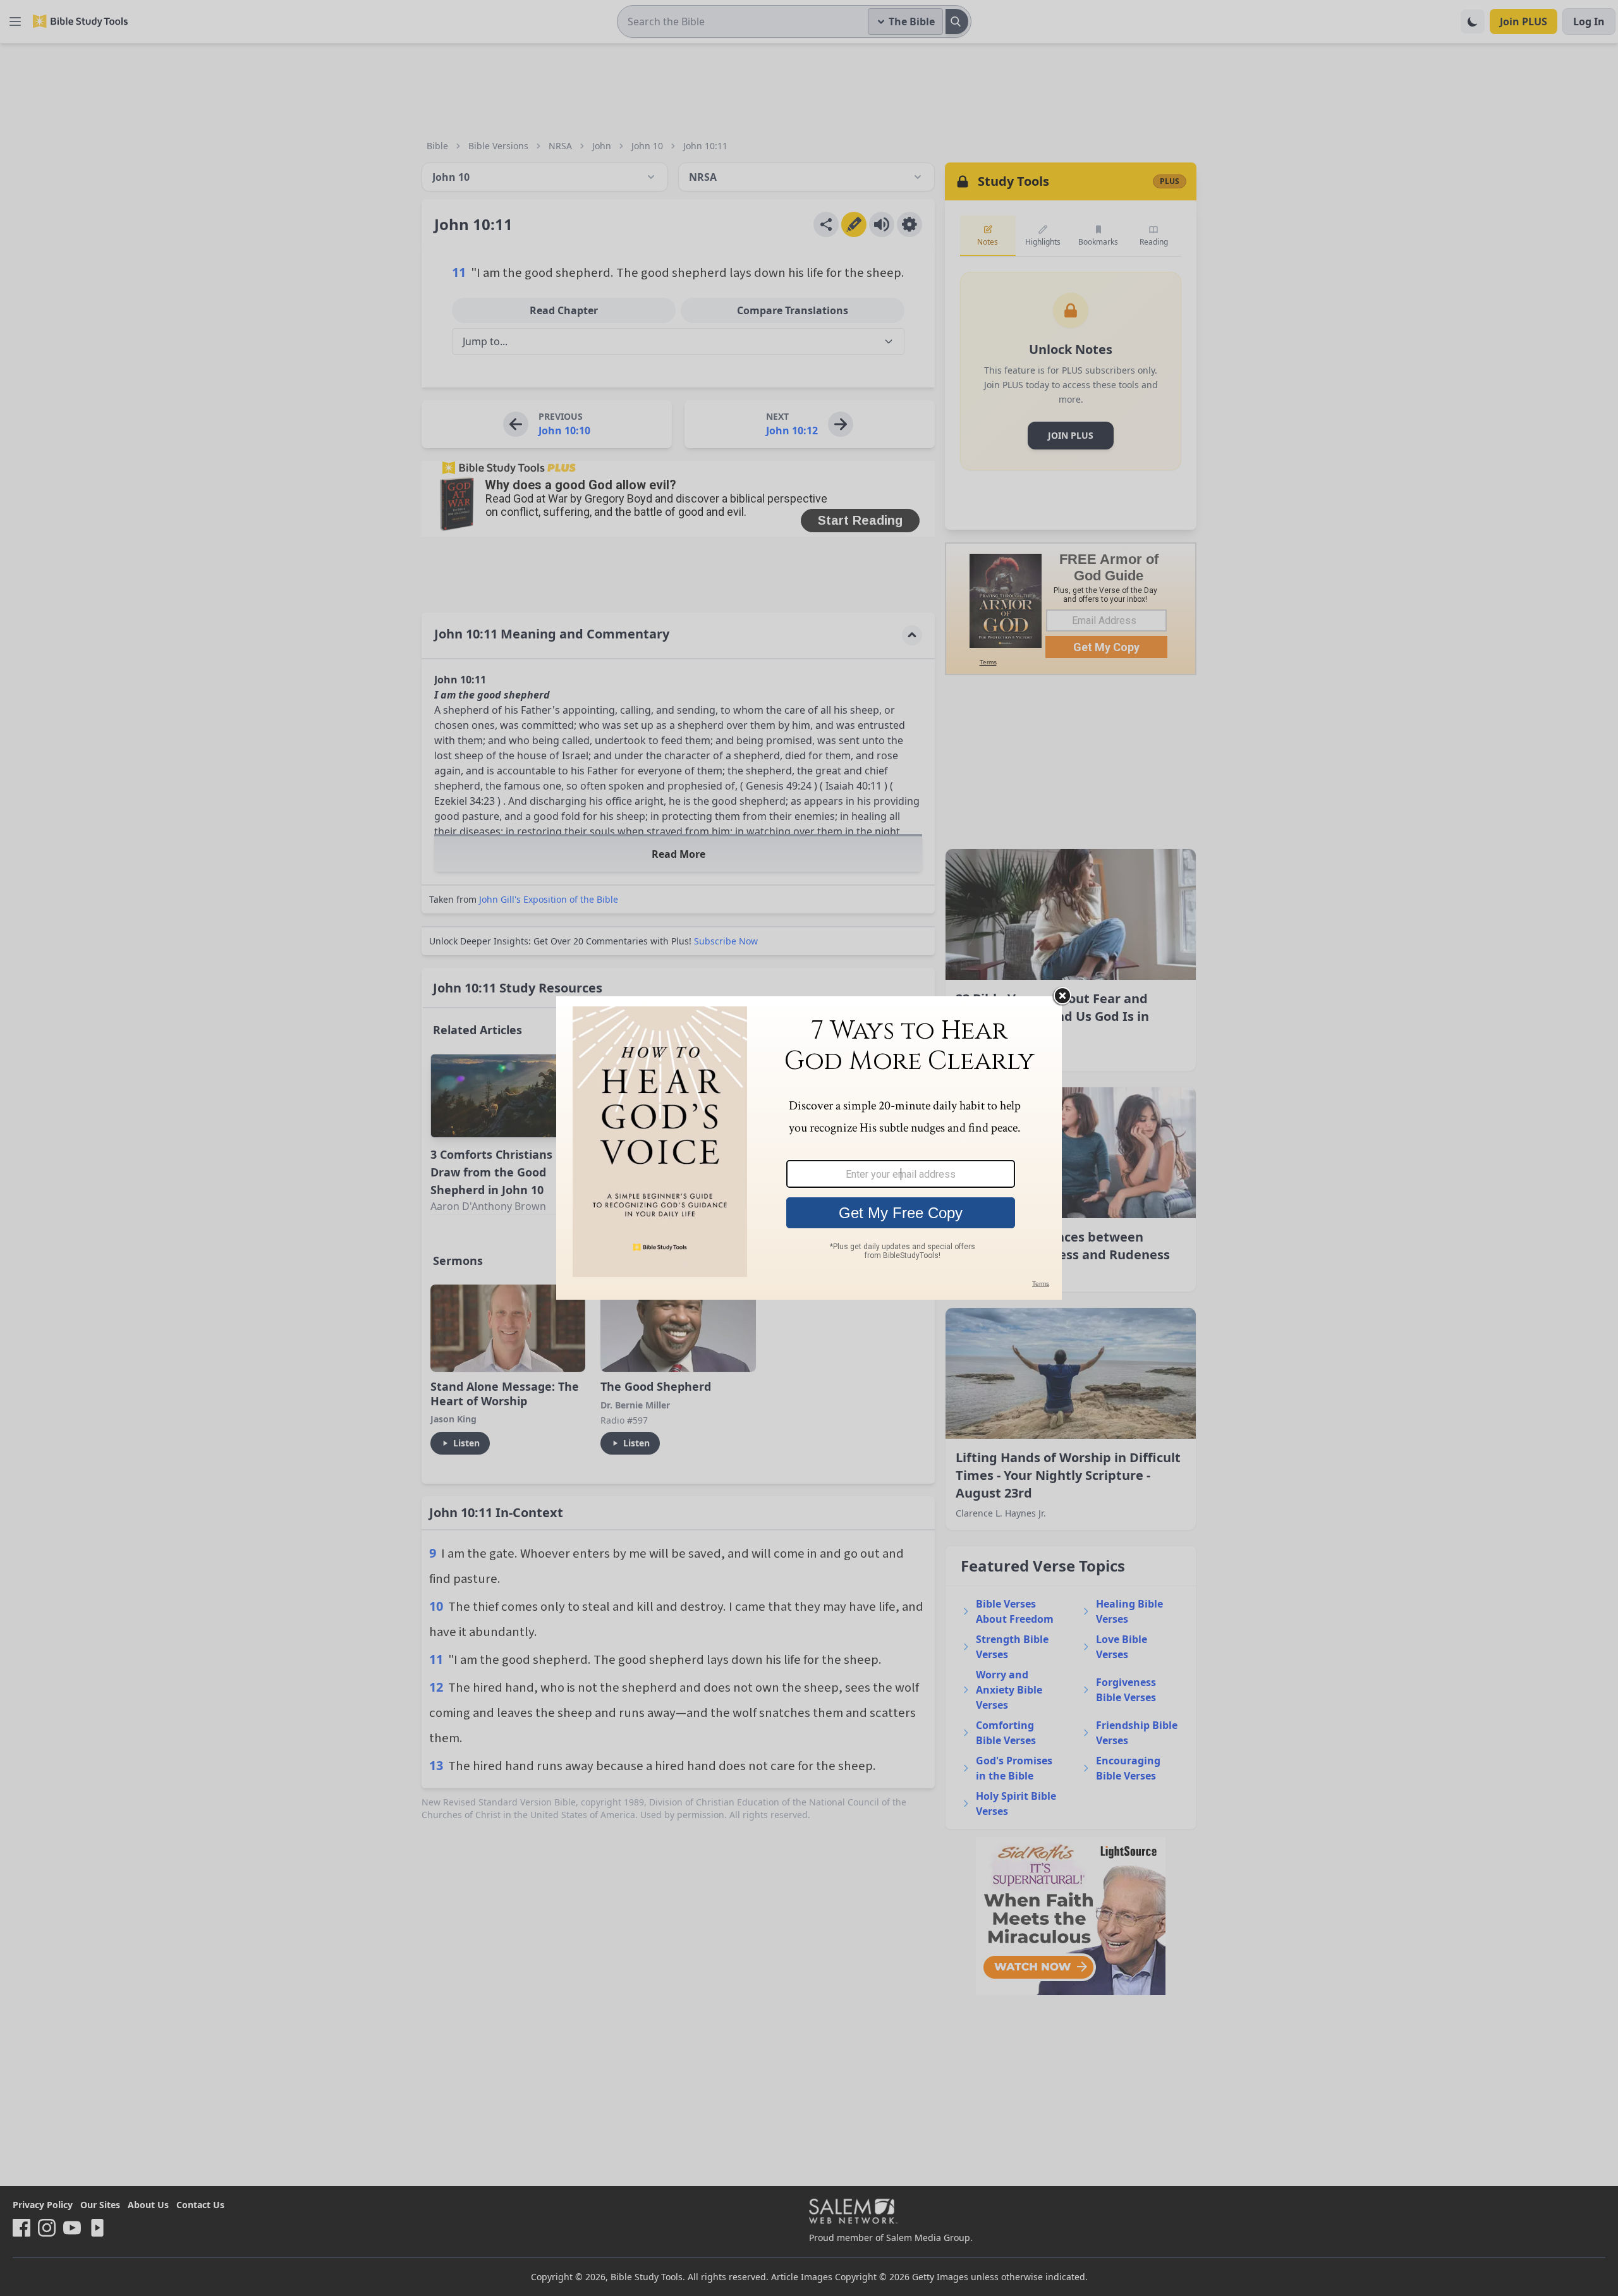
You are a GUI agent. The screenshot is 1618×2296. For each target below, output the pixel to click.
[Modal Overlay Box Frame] (809, 1148)
